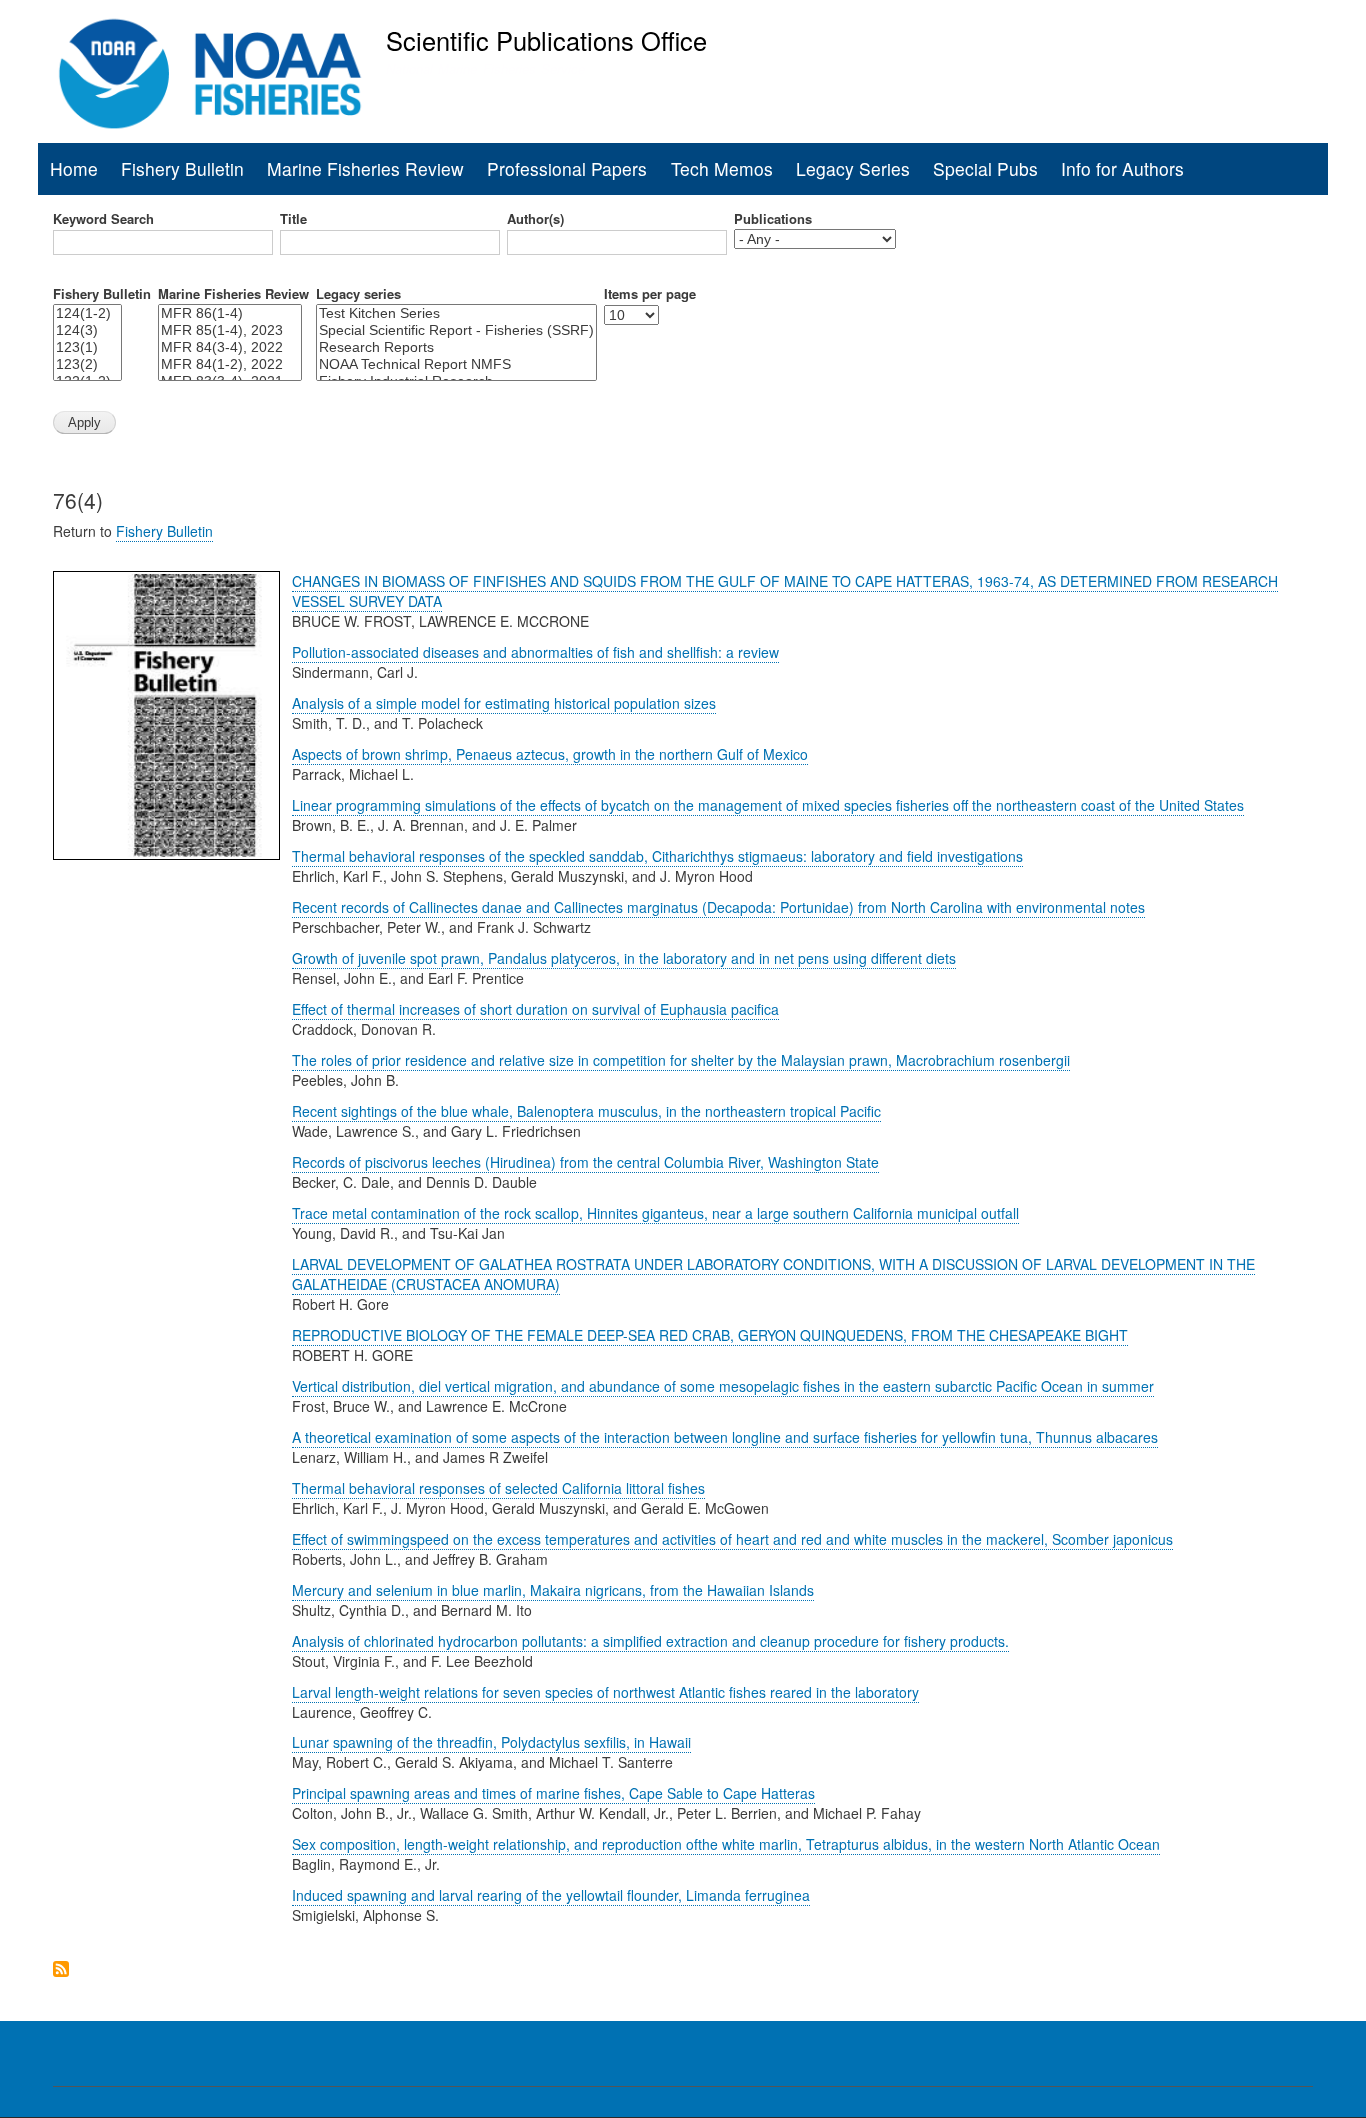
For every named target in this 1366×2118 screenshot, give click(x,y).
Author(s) (535, 219)
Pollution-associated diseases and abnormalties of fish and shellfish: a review (535, 652)
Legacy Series (853, 168)
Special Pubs (985, 168)
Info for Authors (1122, 168)
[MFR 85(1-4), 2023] (230, 330)
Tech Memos (722, 168)
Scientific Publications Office (546, 40)
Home (74, 168)
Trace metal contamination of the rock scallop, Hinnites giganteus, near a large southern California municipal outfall (655, 1213)
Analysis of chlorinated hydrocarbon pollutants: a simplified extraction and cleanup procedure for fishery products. (650, 1641)
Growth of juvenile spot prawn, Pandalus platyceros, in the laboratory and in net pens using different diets (624, 958)
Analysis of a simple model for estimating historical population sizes (504, 703)
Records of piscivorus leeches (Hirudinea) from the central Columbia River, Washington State (585, 1162)
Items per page (650, 294)
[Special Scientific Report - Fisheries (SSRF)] (456, 330)
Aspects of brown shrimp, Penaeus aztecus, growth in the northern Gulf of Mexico (550, 754)
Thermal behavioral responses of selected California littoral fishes (498, 1488)
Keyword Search (103, 219)
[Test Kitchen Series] (456, 313)
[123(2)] (87, 364)
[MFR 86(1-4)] (230, 313)
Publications (773, 219)
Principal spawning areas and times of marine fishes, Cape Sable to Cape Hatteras (553, 1793)
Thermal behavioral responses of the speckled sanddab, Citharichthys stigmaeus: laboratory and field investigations (657, 856)
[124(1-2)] (87, 313)
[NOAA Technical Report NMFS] (456, 364)
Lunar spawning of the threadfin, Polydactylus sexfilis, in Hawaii (491, 1742)
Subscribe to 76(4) (61, 1969)
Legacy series (358, 294)
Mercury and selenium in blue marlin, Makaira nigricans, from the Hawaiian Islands (553, 1590)
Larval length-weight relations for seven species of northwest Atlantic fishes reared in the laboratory (605, 1692)
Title (293, 219)
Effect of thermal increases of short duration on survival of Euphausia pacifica (535, 1009)
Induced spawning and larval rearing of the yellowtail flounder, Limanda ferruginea (551, 1895)
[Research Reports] (456, 347)
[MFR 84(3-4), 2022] (230, 347)
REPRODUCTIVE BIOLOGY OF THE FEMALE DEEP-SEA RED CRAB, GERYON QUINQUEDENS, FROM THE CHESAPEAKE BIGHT (710, 1335)
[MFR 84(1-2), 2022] (230, 364)
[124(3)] (87, 330)
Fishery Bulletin (182, 168)
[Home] (210, 74)
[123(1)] (87, 347)
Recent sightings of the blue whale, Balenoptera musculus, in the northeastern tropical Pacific (586, 1111)
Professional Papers (567, 168)
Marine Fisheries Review (365, 168)
